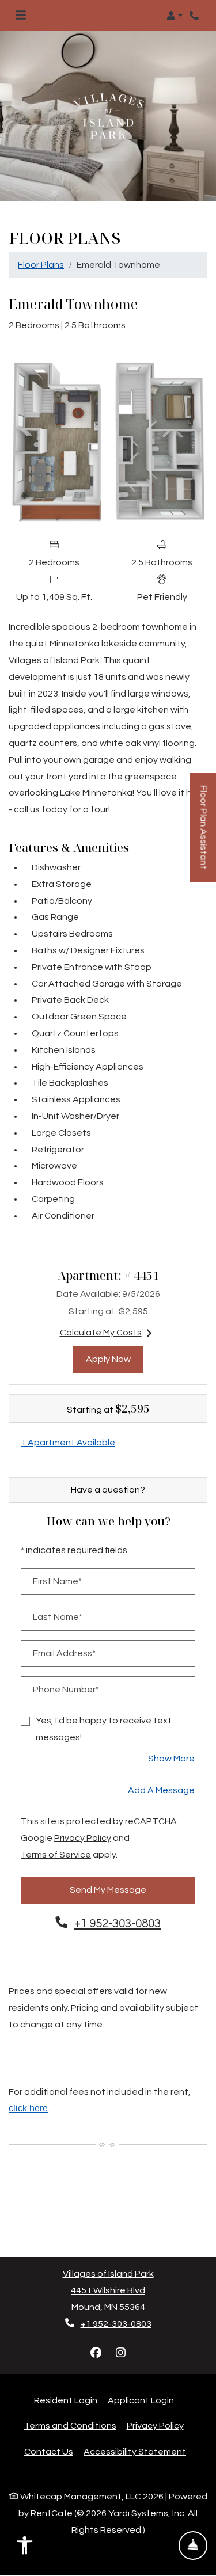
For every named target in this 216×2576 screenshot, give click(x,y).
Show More (172, 1758)
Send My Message (108, 1890)
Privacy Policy (83, 1838)
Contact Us (49, 2452)
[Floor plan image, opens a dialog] (108, 442)
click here (28, 2108)
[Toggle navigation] (21, 16)
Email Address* (64, 1653)
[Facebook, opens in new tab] (96, 2353)
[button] (175, 16)
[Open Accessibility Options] (25, 2548)
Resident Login (66, 2400)
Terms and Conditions (70, 2425)
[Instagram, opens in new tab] (120, 2353)
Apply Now (115, 1359)
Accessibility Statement (135, 2451)
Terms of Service (56, 1854)
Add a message (161, 1790)
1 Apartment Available (68, 1443)
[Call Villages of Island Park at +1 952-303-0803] (195, 16)
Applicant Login (141, 2400)
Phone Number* (66, 1690)
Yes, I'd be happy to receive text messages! (104, 1729)
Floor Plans (41, 265)
